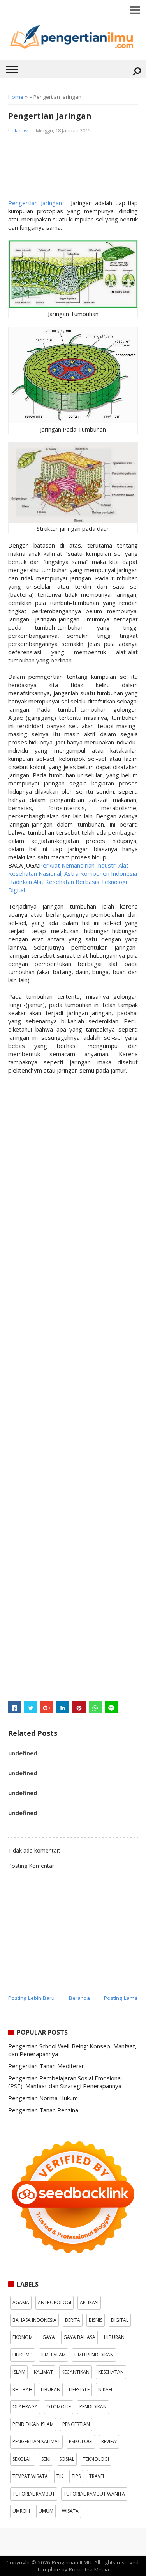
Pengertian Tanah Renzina (43, 2110)
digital (120, 2320)
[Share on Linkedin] (63, 1707)
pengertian (76, 2424)
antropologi (55, 2302)
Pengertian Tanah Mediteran (47, 2066)
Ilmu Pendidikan (94, 2355)
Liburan (51, 2389)
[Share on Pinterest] (79, 1707)
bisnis (96, 2320)
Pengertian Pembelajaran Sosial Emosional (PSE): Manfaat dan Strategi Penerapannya (65, 2082)
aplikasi (89, 2302)
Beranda (79, 1998)
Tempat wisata (30, 2476)
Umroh (21, 2511)
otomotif (59, 2407)
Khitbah (22, 2389)
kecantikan (76, 2372)
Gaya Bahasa (79, 2337)
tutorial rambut (34, 2494)
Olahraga (25, 2407)
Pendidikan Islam (33, 2424)
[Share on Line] (111, 1707)
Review (109, 2441)
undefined (23, 1753)
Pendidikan (93, 2407)
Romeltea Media (89, 2569)
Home (16, 97)
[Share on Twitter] (31, 1707)
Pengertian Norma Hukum (43, 2098)
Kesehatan (111, 2372)
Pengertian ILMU (72, 2562)
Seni (46, 2459)
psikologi (81, 2441)
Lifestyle (79, 2389)
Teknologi (96, 2459)
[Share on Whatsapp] (95, 1707)
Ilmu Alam (54, 2355)
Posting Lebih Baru (31, 1998)
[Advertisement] (70, 171)
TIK (60, 2476)
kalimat (43, 2372)
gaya (49, 2337)
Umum (46, 2511)
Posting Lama (121, 1998)
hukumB (23, 2355)
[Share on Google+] (47, 1707)
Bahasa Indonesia (34, 2320)
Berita (73, 2320)
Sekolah (23, 2459)
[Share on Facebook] (15, 1707)
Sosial (67, 2459)
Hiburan (114, 2337)
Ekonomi (23, 2337)
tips (76, 2476)
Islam (19, 2372)
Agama (21, 2302)
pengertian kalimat (36, 2441)
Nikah (105, 2389)
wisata (70, 2511)
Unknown (19, 130)
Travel (97, 2476)
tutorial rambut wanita (94, 2494)
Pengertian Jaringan (35, 203)
